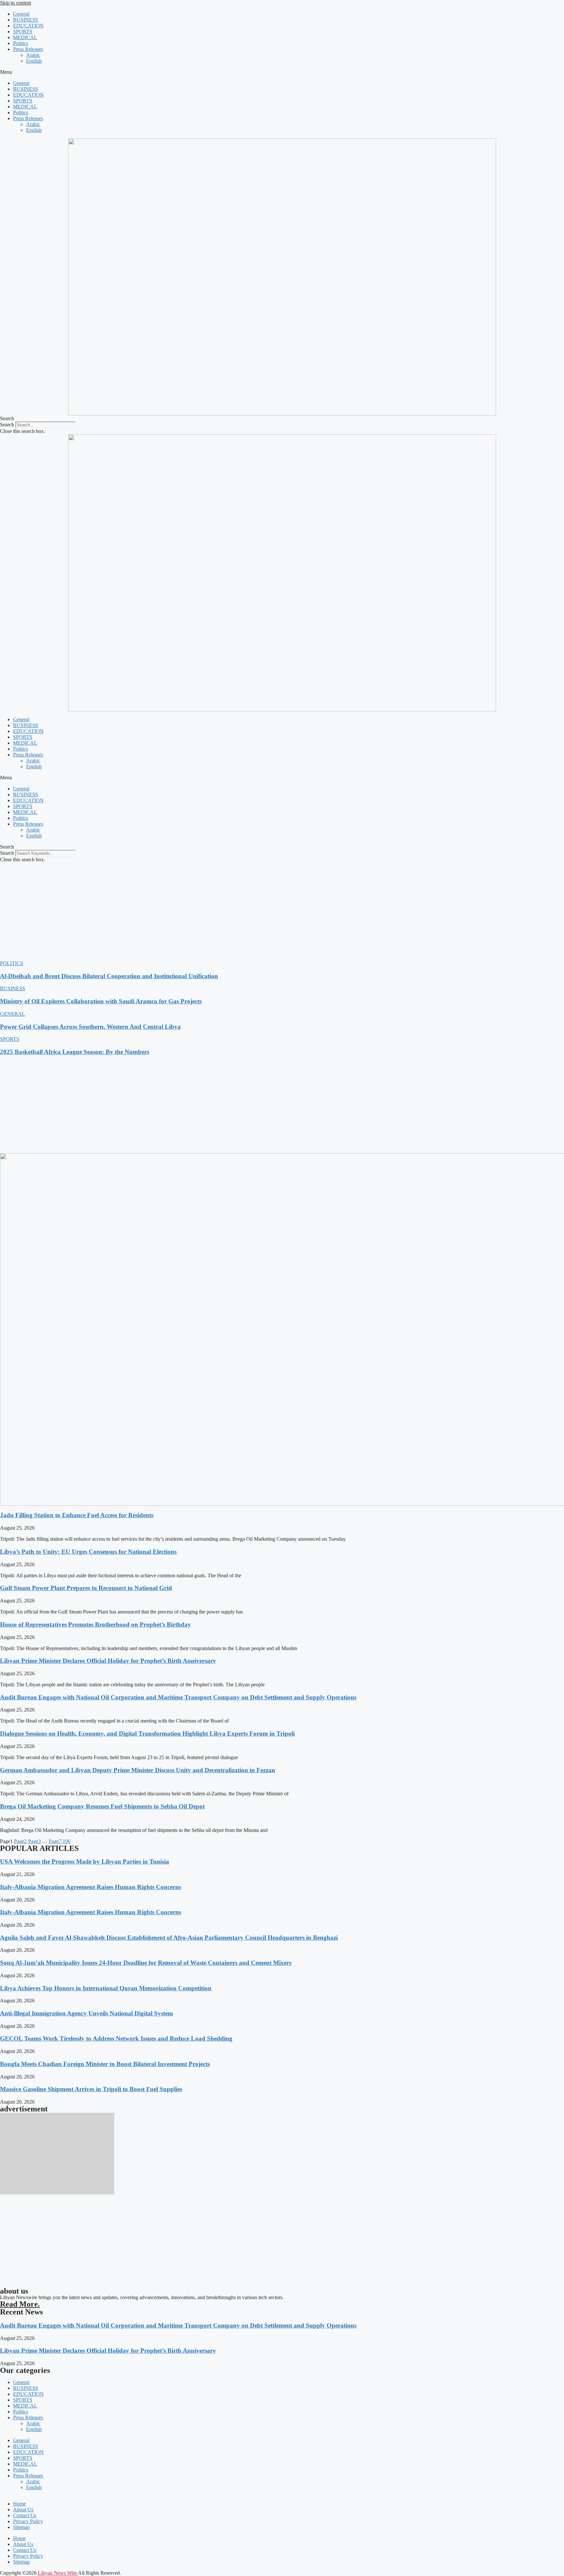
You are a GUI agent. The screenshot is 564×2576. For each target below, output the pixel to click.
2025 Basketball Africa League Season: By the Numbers (75, 1052)
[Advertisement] (282, 912)
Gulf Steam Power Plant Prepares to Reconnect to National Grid (86, 1588)
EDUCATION (28, 26)
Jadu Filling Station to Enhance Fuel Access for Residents (77, 1515)
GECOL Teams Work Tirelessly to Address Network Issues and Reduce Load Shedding (116, 2038)
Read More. (20, 2304)
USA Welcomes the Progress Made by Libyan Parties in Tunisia (85, 1861)
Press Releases (28, 49)
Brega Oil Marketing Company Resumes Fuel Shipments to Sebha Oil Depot (102, 1806)
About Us (23, 2510)
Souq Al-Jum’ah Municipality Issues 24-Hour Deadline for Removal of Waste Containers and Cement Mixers (146, 1963)
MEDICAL (25, 37)
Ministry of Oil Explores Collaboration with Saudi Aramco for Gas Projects (101, 1001)
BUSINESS (26, 20)
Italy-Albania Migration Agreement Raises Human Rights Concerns (91, 1887)
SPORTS (23, 32)
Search (7, 425)
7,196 (60, 1841)
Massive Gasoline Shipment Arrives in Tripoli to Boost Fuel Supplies (91, 2089)
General (21, 14)
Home (19, 2504)
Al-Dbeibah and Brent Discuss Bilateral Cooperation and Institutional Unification (109, 976)
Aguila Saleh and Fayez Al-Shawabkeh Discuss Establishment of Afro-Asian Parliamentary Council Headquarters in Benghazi (169, 1938)
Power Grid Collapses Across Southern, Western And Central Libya (90, 1027)
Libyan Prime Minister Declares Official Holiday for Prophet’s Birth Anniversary (108, 1661)
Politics (21, 43)
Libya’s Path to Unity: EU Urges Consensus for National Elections (88, 1552)
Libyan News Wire (58, 2573)
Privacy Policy (28, 2521)
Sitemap (21, 2527)
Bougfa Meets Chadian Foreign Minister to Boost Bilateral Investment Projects (105, 2064)
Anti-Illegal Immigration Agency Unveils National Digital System (86, 2013)
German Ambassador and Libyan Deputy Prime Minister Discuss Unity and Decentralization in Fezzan (138, 1770)
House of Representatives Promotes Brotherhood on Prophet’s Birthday (95, 1624)
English (34, 61)
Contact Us (25, 2515)
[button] (282, 72)
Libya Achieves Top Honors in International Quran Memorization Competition (106, 1988)
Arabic (33, 55)
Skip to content (16, 3)
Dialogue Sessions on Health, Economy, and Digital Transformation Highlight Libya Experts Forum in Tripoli (147, 1733)
